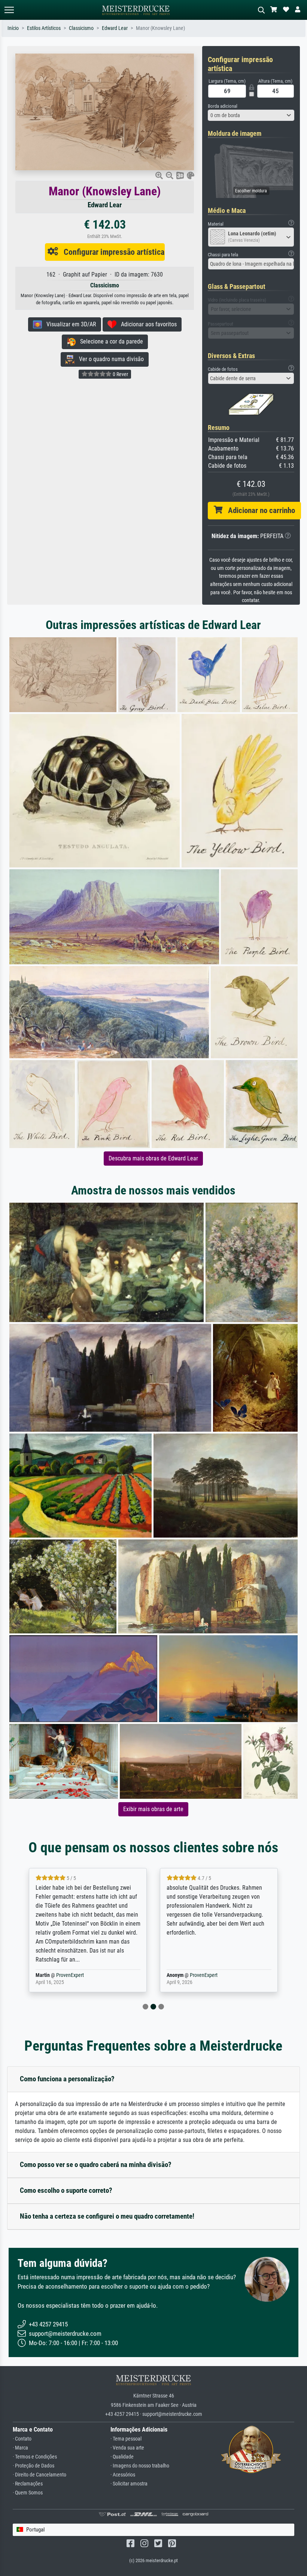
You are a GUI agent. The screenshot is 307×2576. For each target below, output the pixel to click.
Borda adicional (223, 106)
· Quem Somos (28, 2493)
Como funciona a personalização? (67, 2079)
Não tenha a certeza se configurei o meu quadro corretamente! (107, 2216)
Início (13, 28)
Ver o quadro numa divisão (109, 359)
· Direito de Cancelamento (39, 2475)
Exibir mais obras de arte (153, 1809)
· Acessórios (123, 2475)
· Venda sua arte (127, 2448)
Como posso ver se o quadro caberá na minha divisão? (96, 2165)
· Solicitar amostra (129, 2484)
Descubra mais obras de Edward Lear (153, 1158)
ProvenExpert (65, 1975)
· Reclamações (28, 2484)
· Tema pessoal (126, 2439)
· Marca (20, 2448)
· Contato (22, 2439)
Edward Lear (115, 28)
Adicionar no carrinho (259, 510)
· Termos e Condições (35, 2457)
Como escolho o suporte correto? (66, 2190)
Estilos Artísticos (44, 28)
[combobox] (251, 115)
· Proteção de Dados (34, 2466)
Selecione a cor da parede (109, 341)
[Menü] (9, 10)
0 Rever (120, 374)
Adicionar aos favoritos (147, 324)
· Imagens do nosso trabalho (140, 2466)
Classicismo (81, 28)
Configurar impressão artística (111, 252)
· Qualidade (122, 2457)
